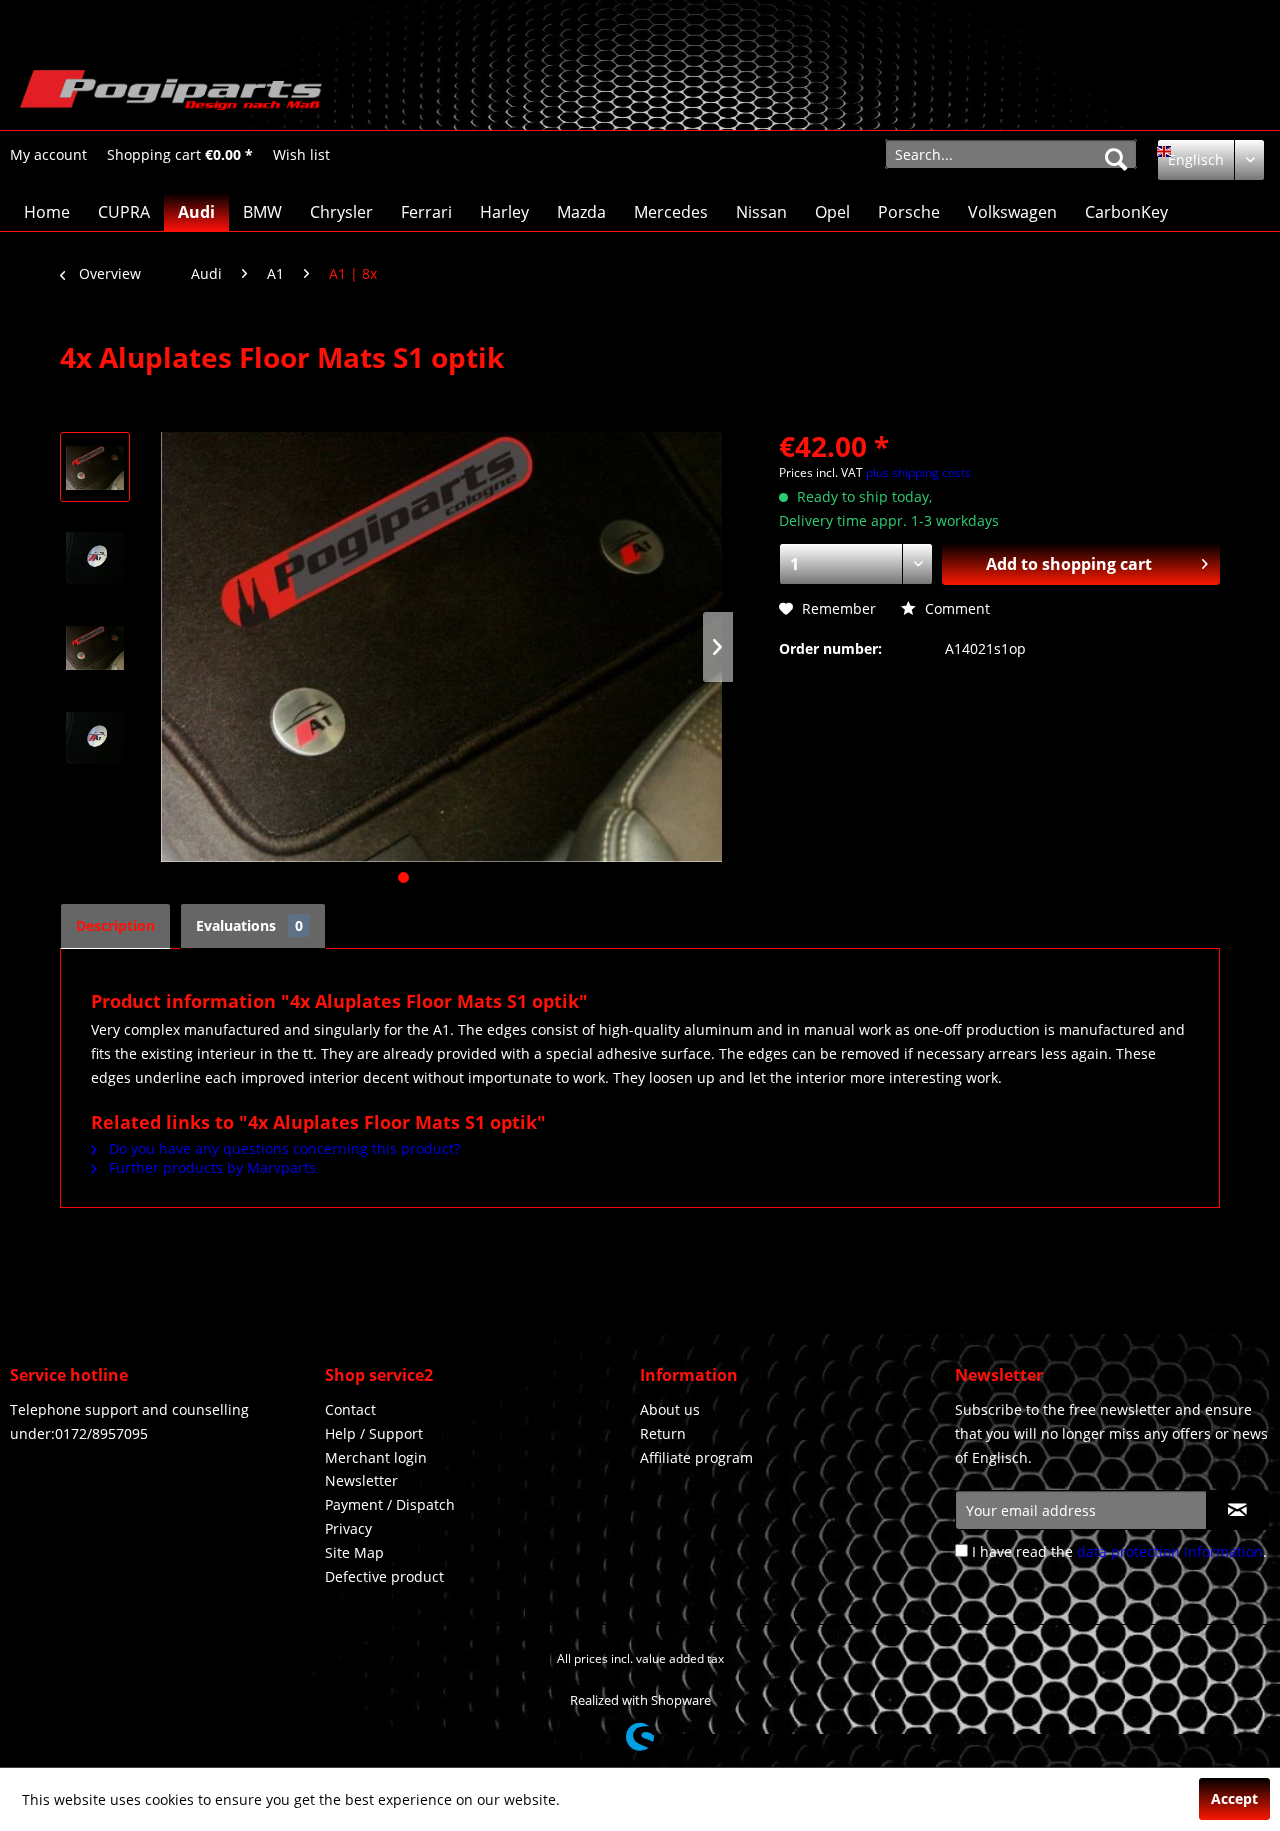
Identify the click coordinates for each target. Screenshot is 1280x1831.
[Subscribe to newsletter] (1237, 1510)
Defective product (384, 1576)
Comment (955, 608)
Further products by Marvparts (210, 1167)
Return (663, 1433)
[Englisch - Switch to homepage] (171, 95)
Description (115, 925)
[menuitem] (48, 154)
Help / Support (374, 1433)
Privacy (348, 1528)
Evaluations (249, 925)
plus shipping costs (918, 472)
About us (670, 1409)
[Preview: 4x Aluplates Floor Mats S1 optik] (95, 467)
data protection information (1170, 1551)
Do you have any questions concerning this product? (282, 1148)
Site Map (354, 1552)
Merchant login (376, 1457)
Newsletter (361, 1480)
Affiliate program (696, 1457)
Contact (350, 1409)
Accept (1234, 1798)
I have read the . (1119, 1551)
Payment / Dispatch (390, 1504)
